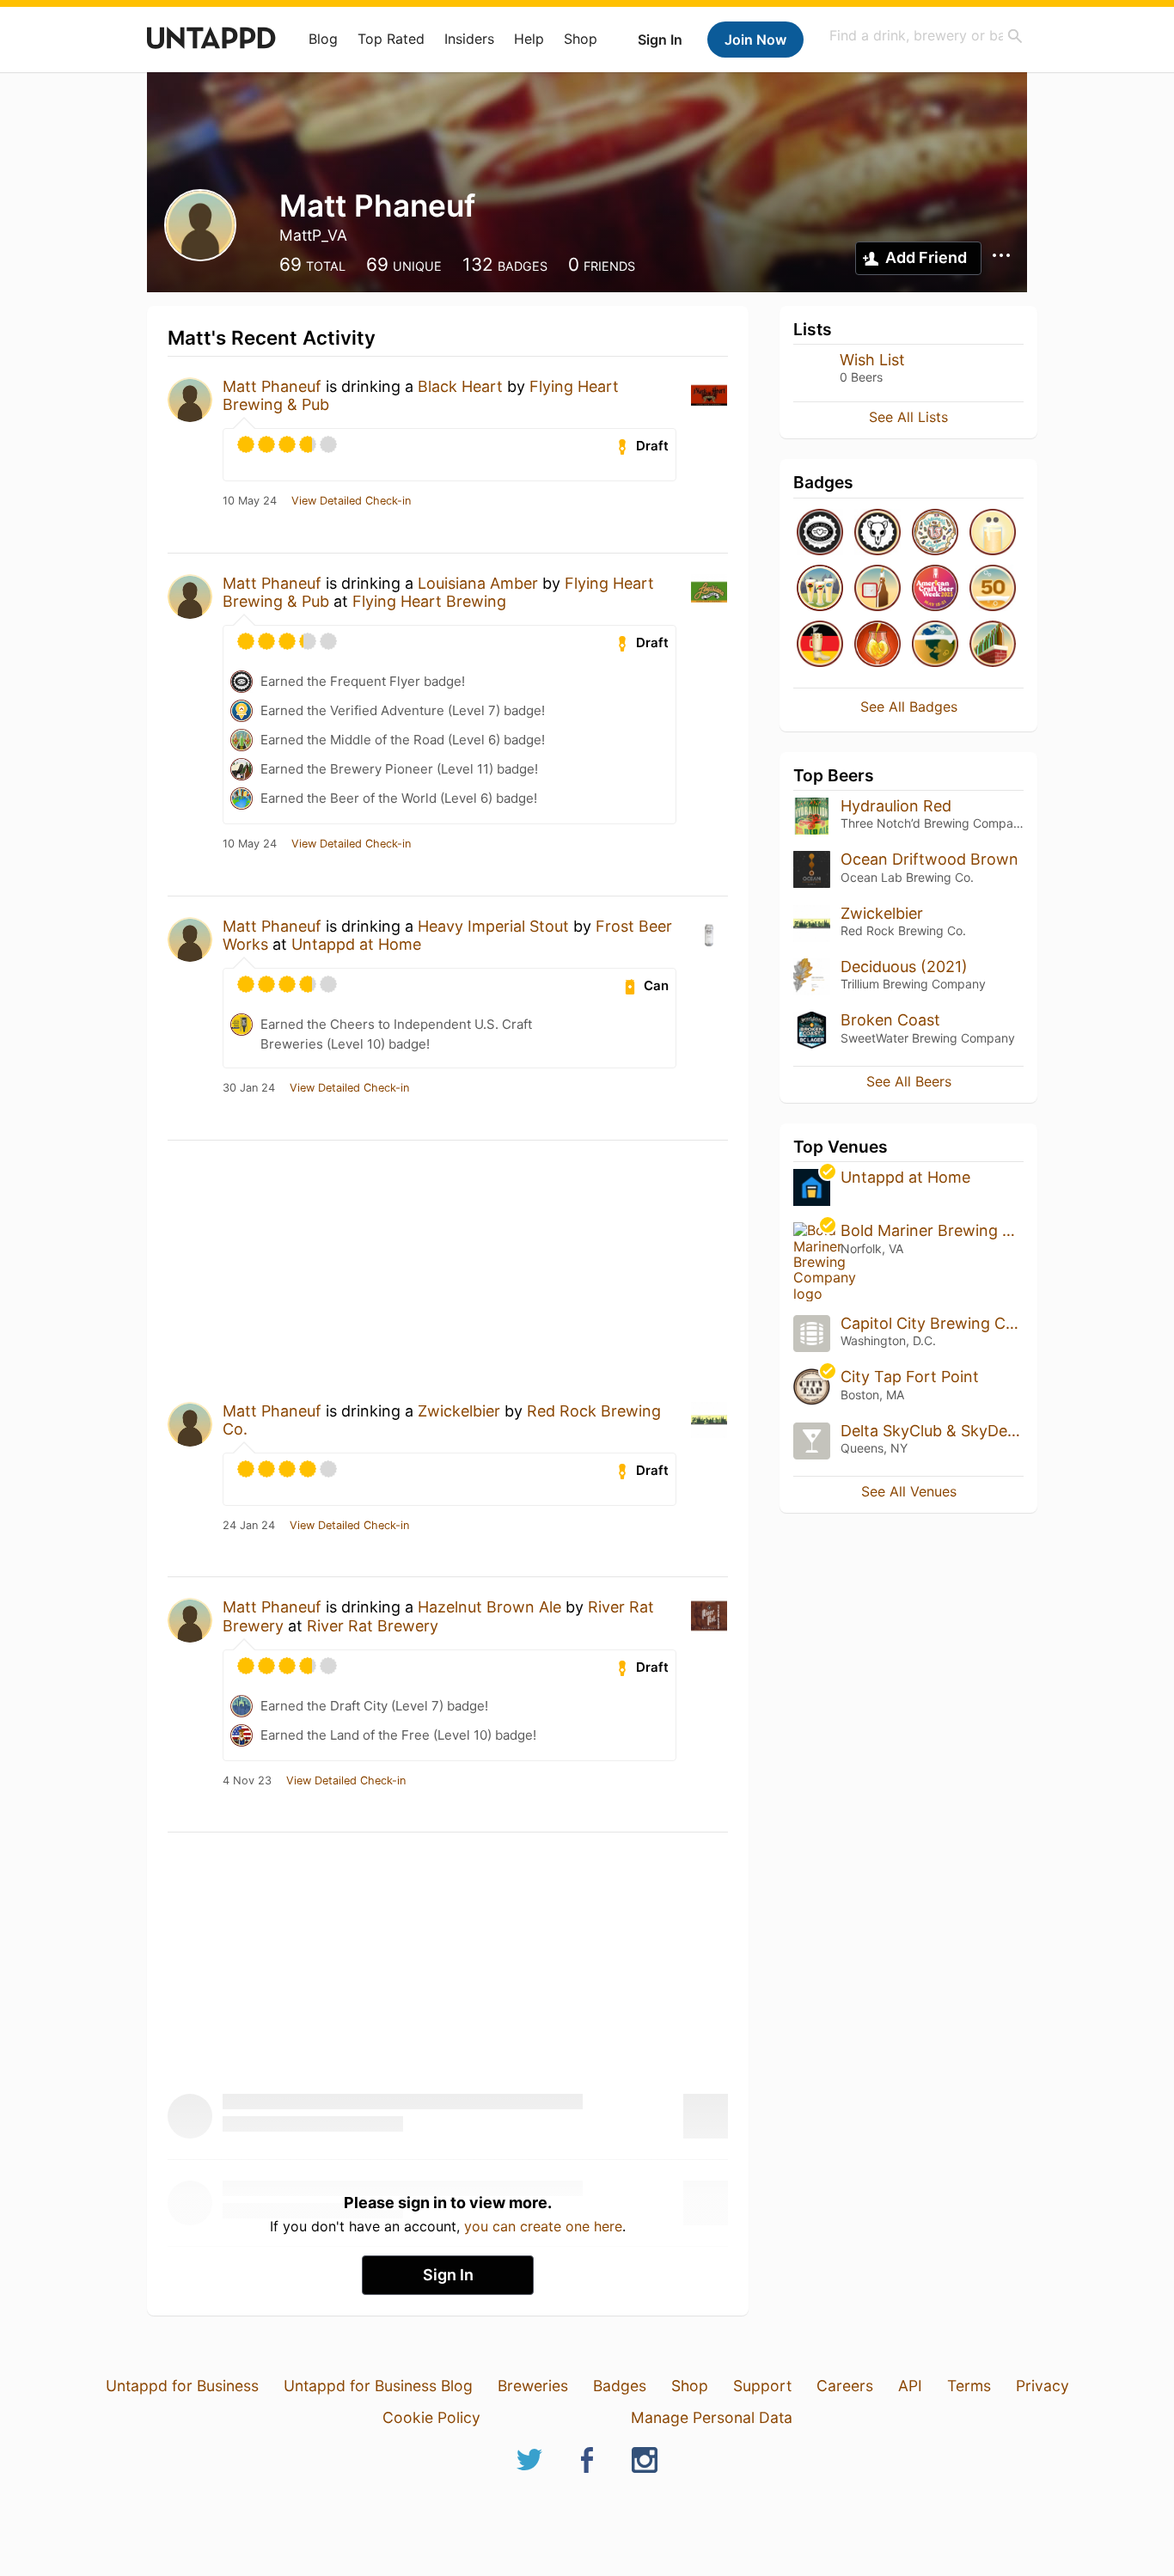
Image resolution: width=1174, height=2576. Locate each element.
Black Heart (460, 386)
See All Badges (909, 707)
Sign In (660, 40)
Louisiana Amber (478, 583)
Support (762, 2386)
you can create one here (543, 2226)
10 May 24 (250, 501)
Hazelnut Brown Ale (489, 1607)
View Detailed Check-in (351, 501)
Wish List (872, 360)
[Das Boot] (820, 645)
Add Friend (926, 257)
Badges (620, 2386)
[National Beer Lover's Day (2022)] (877, 645)
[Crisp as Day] (820, 589)
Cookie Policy (431, 2417)
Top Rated (391, 39)
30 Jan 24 (249, 1088)
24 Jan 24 (249, 1526)
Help (529, 39)
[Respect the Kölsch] (993, 533)
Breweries (533, 2386)
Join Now (755, 40)
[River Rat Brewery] (877, 533)
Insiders (469, 39)
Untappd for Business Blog (378, 2386)
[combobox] (926, 36)
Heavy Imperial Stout (493, 926)
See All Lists (908, 417)
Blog (323, 39)
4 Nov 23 (247, 1781)
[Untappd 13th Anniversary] (935, 533)
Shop (581, 39)
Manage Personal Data (712, 2417)
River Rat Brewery (373, 1626)
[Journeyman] (993, 589)
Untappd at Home (356, 944)
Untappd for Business (182, 2386)
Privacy (1043, 2386)
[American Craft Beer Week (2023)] (935, 589)
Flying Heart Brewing (429, 601)
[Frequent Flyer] (820, 533)
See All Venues (909, 1491)
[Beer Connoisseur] (935, 645)
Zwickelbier (459, 1411)
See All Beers (909, 1081)
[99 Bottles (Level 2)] (993, 645)
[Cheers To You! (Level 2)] (877, 589)
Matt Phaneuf (272, 386)
